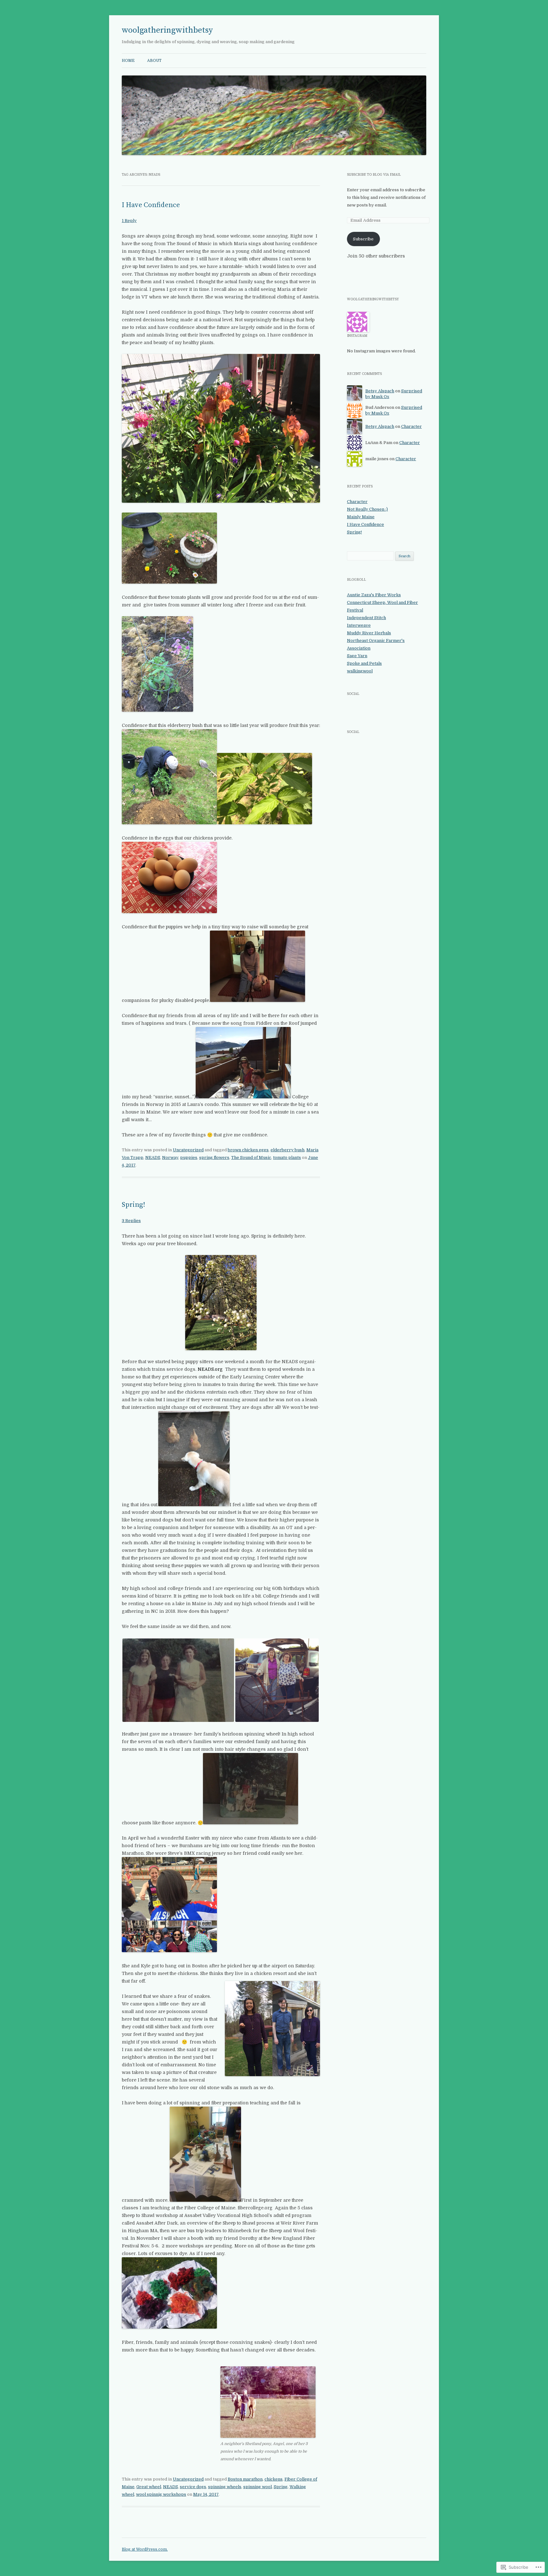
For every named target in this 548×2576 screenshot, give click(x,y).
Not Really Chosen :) (367, 509)
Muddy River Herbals (369, 633)
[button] (178, 1680)
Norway (170, 1157)
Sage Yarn (357, 656)
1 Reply (129, 221)
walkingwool (360, 671)
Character (411, 426)
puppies (189, 1157)
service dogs (193, 2487)
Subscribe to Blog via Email (374, 175)
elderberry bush (287, 1150)
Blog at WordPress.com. (145, 2549)
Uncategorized (188, 1150)
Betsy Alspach (380, 391)
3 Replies (131, 1221)
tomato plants (287, 1157)
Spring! (134, 1205)
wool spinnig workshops (161, 2494)
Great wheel (149, 2487)
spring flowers (214, 1157)
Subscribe (363, 239)
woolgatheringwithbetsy (167, 30)
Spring (281, 2487)
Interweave (359, 625)
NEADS (153, 1157)
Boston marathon (245, 2479)
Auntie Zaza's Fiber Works (374, 595)
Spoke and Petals (364, 663)
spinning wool (258, 2487)
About (154, 61)
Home (128, 61)
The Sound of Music (251, 1157)
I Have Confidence (151, 205)
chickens (274, 2479)
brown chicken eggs (248, 1150)
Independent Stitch (366, 618)
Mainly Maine (361, 517)
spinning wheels (225, 2487)
